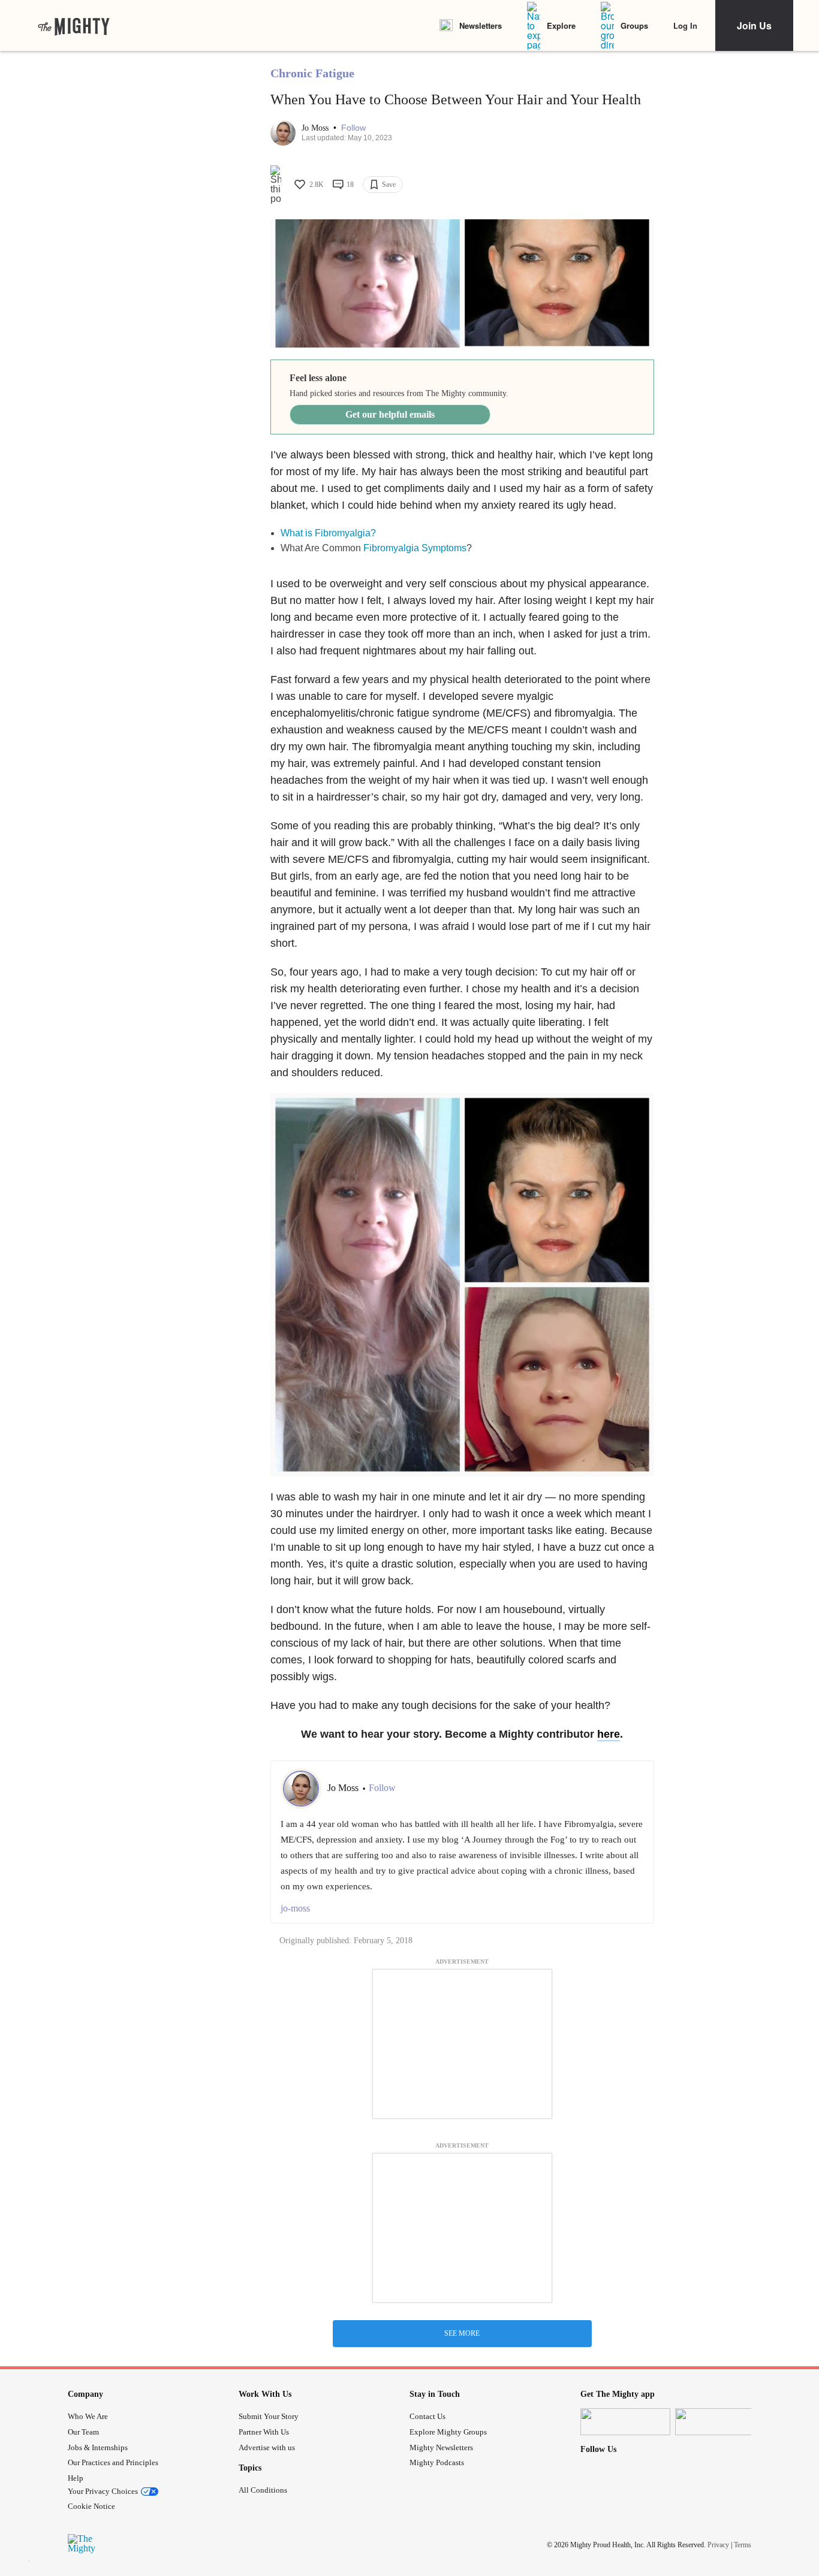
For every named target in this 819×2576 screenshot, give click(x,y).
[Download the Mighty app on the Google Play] (720, 2422)
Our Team (83, 2432)
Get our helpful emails (390, 414)
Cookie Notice (91, 2506)
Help (76, 2478)
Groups (634, 25)
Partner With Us (264, 2432)
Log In (685, 25)
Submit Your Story (269, 2416)
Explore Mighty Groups (448, 2432)
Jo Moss (316, 128)
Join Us (754, 25)
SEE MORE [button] (462, 2333)
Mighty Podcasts (437, 2462)
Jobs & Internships (98, 2447)
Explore (561, 25)
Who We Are (88, 2416)
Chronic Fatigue (312, 73)
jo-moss (295, 1908)
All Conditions (263, 2490)
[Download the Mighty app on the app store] (625, 2422)
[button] (353, 128)
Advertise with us (267, 2447)
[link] (74, 26)
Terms (743, 2544)
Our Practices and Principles (113, 2462)
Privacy (718, 2544)
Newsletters (481, 25)
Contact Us (427, 2416)
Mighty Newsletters (441, 2447)
